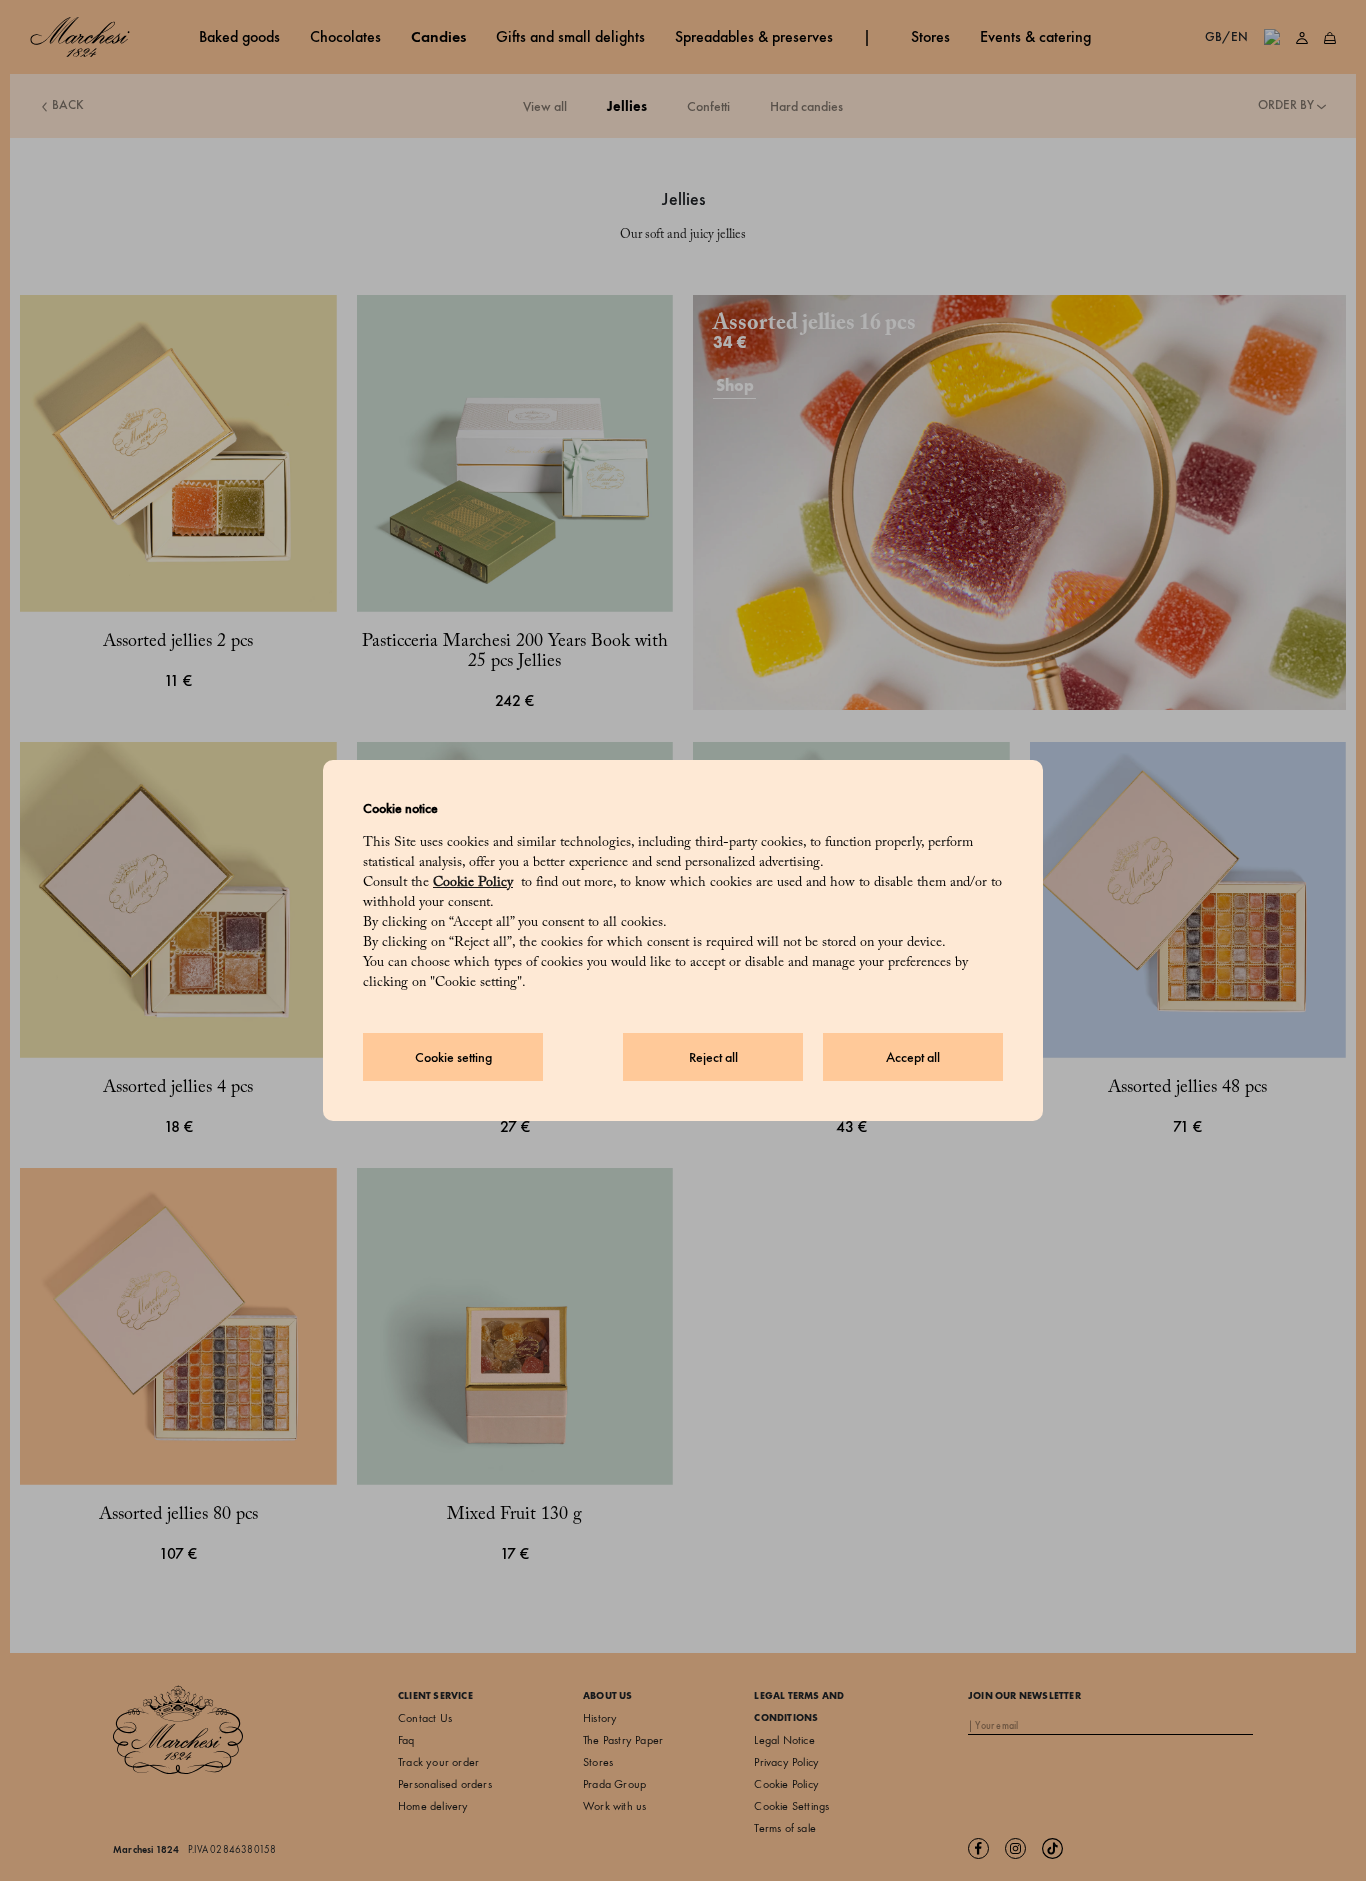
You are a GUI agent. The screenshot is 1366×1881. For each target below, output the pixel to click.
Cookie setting (453, 1057)
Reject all (713, 1057)
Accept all (913, 1057)
